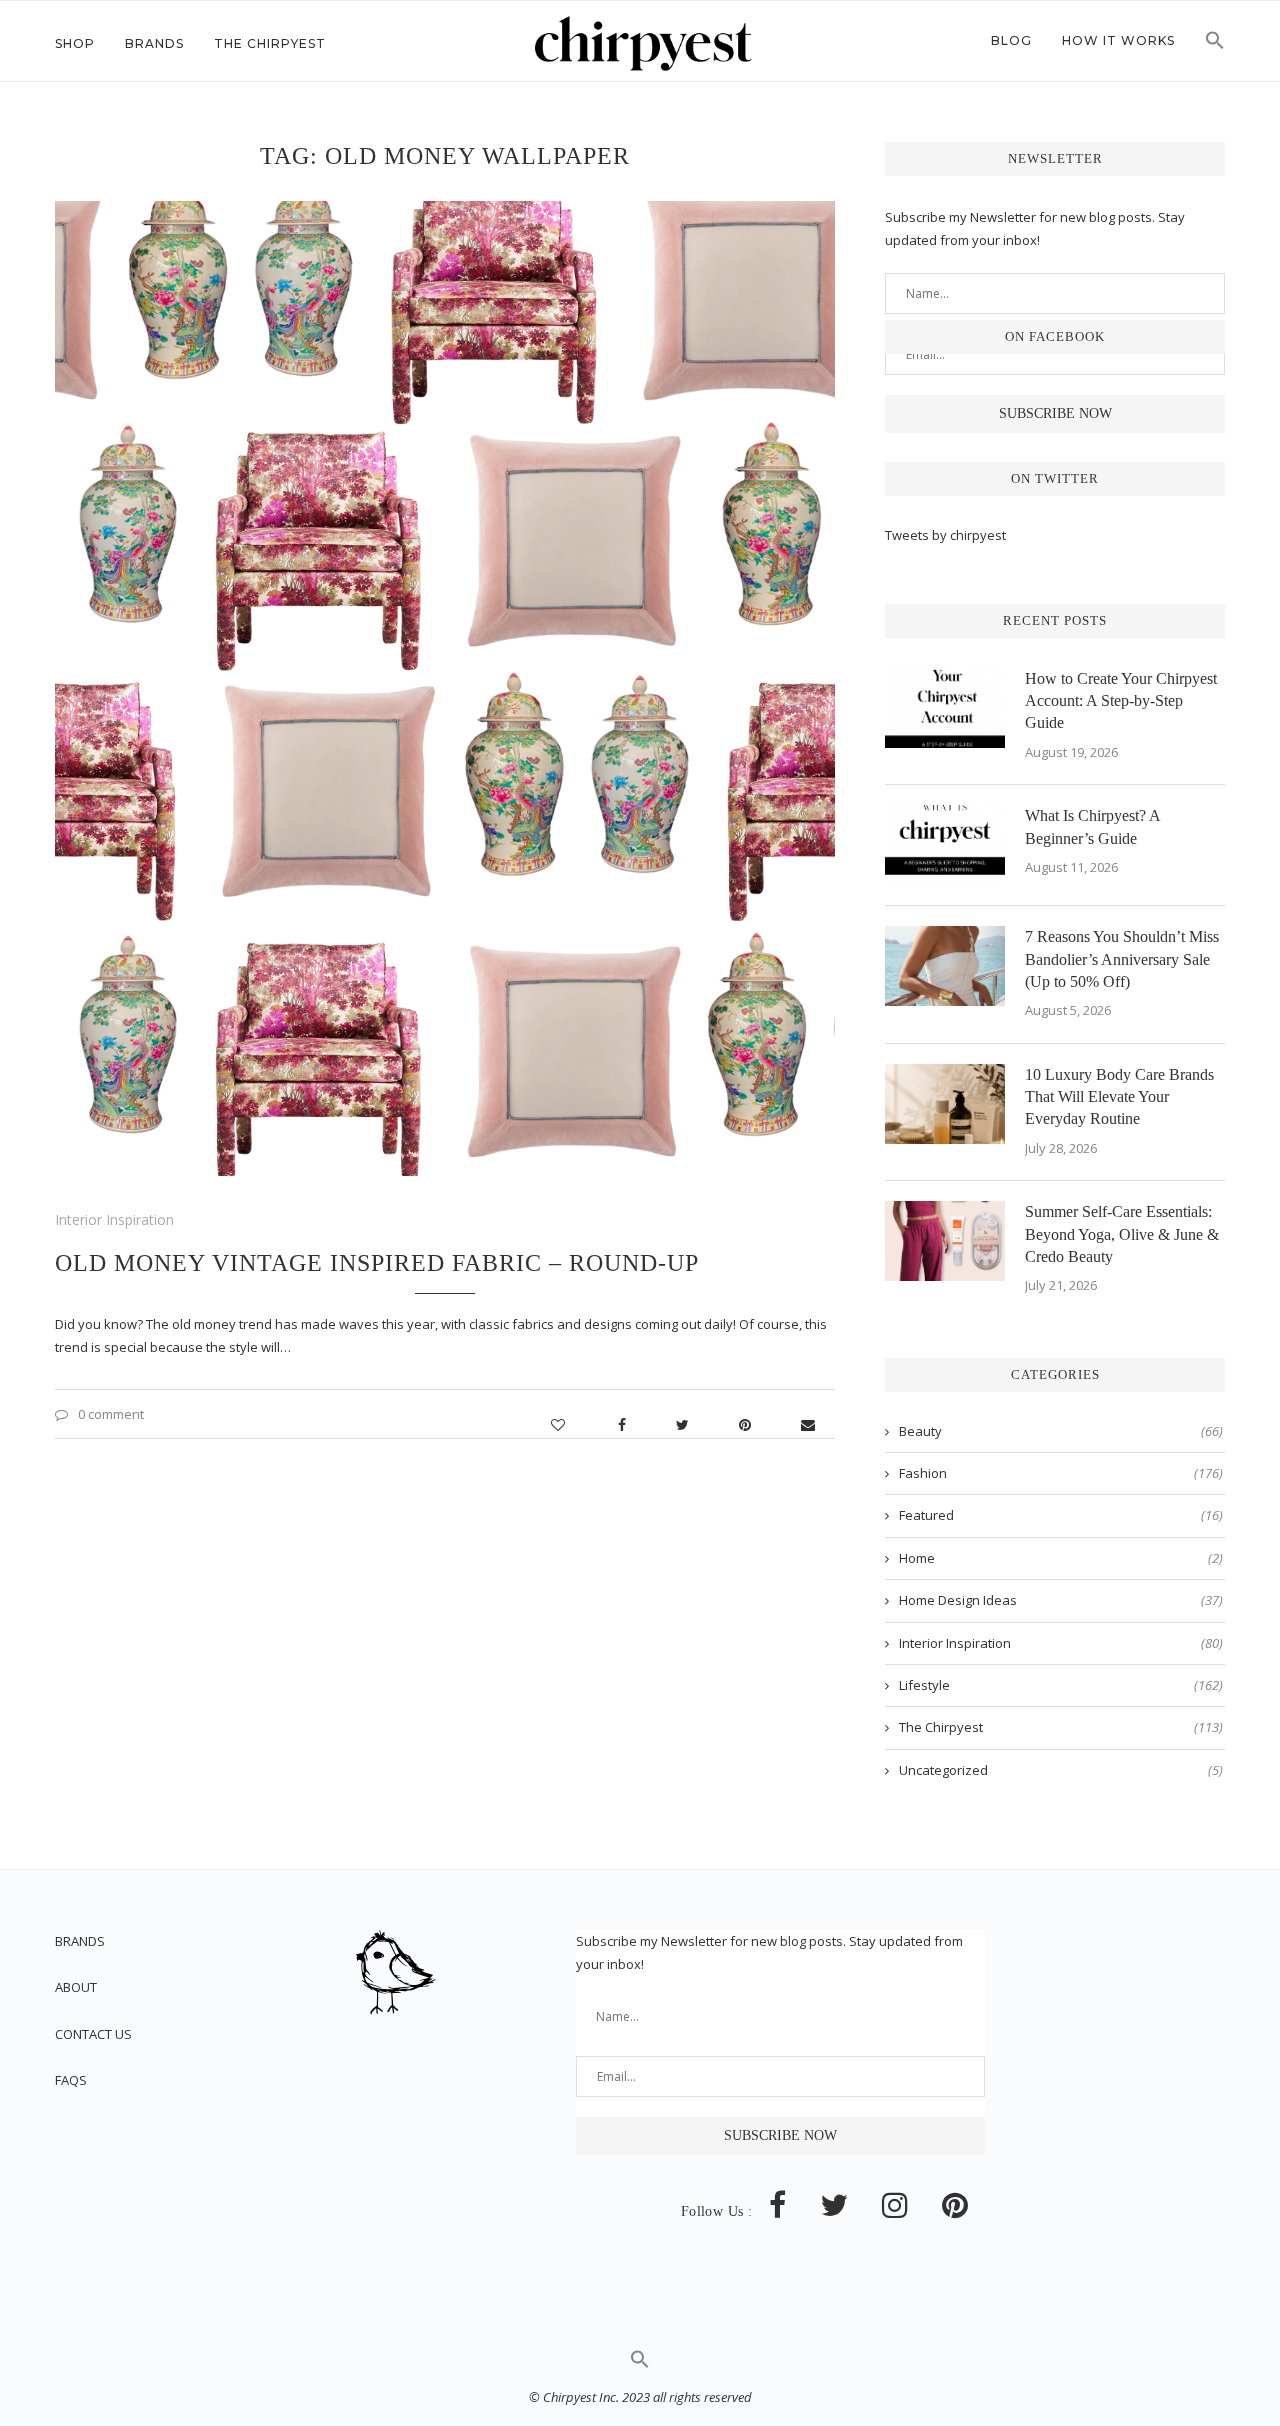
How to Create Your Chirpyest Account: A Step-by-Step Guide (1121, 701)
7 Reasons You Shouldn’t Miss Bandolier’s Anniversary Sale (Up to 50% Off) (1122, 959)
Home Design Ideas (1061, 1600)
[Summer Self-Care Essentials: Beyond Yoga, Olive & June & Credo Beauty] (945, 1241)
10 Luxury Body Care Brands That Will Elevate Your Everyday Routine (1119, 1097)
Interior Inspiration (114, 1219)
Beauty (1061, 1431)
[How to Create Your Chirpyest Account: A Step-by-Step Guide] (945, 708)
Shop (75, 43)
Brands (154, 43)
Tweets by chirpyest (945, 535)
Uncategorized (1061, 1770)
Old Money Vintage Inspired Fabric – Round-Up (377, 1263)
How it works (1118, 40)
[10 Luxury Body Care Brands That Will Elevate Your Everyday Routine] (945, 1104)
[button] (1215, 46)
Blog (1011, 40)
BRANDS (80, 1941)
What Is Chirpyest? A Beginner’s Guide (1092, 826)
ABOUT (76, 1987)
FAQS (71, 2080)
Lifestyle (1061, 1685)
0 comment (111, 1414)
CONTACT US (93, 2034)
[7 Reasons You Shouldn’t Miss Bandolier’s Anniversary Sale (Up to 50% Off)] (945, 966)
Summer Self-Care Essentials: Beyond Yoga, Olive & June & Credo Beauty (1122, 1234)
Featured (1061, 1515)
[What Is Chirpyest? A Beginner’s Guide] (945, 845)
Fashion (1061, 1473)
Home (1061, 1558)
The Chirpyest (270, 43)
